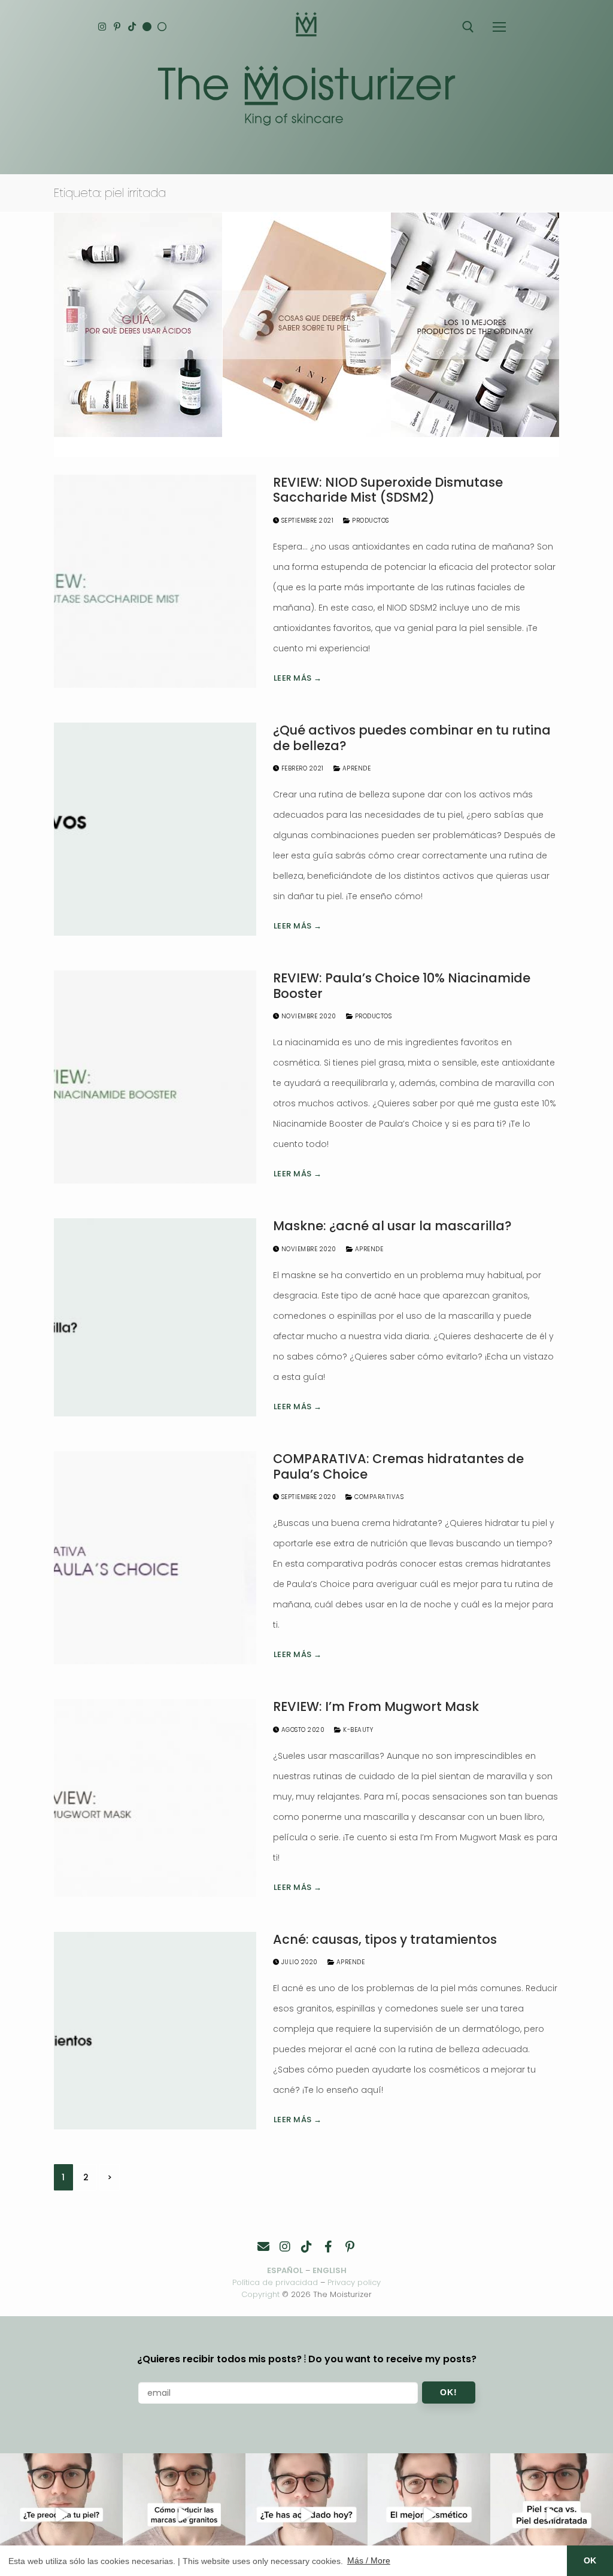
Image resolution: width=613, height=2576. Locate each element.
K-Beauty (357, 1730)
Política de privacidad (275, 2282)
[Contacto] (263, 2247)
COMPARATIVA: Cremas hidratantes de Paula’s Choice (398, 1466)
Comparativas (378, 1497)
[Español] (162, 27)
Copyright (260, 2294)
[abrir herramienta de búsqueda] (468, 27)
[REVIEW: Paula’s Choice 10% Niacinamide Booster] (155, 1077)
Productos (370, 521)
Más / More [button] (369, 2560)
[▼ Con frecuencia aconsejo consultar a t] (61, 2515)
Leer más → (298, 678)
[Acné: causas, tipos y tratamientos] (155, 2031)
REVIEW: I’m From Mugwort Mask (376, 1707)
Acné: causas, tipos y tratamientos (385, 1940)
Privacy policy (354, 2282)
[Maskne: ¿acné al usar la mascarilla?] (155, 1317)
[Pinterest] (117, 27)
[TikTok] (132, 27)
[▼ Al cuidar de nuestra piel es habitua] (429, 2515)
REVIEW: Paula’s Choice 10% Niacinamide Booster (402, 986)
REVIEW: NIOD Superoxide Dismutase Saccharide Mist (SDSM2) (388, 490)
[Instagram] (102, 27)
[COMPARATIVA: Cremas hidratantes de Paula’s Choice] (155, 1558)
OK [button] (590, 2560)
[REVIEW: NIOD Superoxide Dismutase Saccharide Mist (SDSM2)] (155, 581)
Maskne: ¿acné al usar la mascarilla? (392, 1226)
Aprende (355, 768)
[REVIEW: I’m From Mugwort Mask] (155, 1798)
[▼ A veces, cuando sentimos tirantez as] (552, 2515)
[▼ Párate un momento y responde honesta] (307, 2515)
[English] (147, 27)
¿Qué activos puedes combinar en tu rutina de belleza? (412, 738)
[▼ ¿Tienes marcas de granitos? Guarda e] (184, 2515)
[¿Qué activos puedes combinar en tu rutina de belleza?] (155, 829)
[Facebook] (328, 2247)
